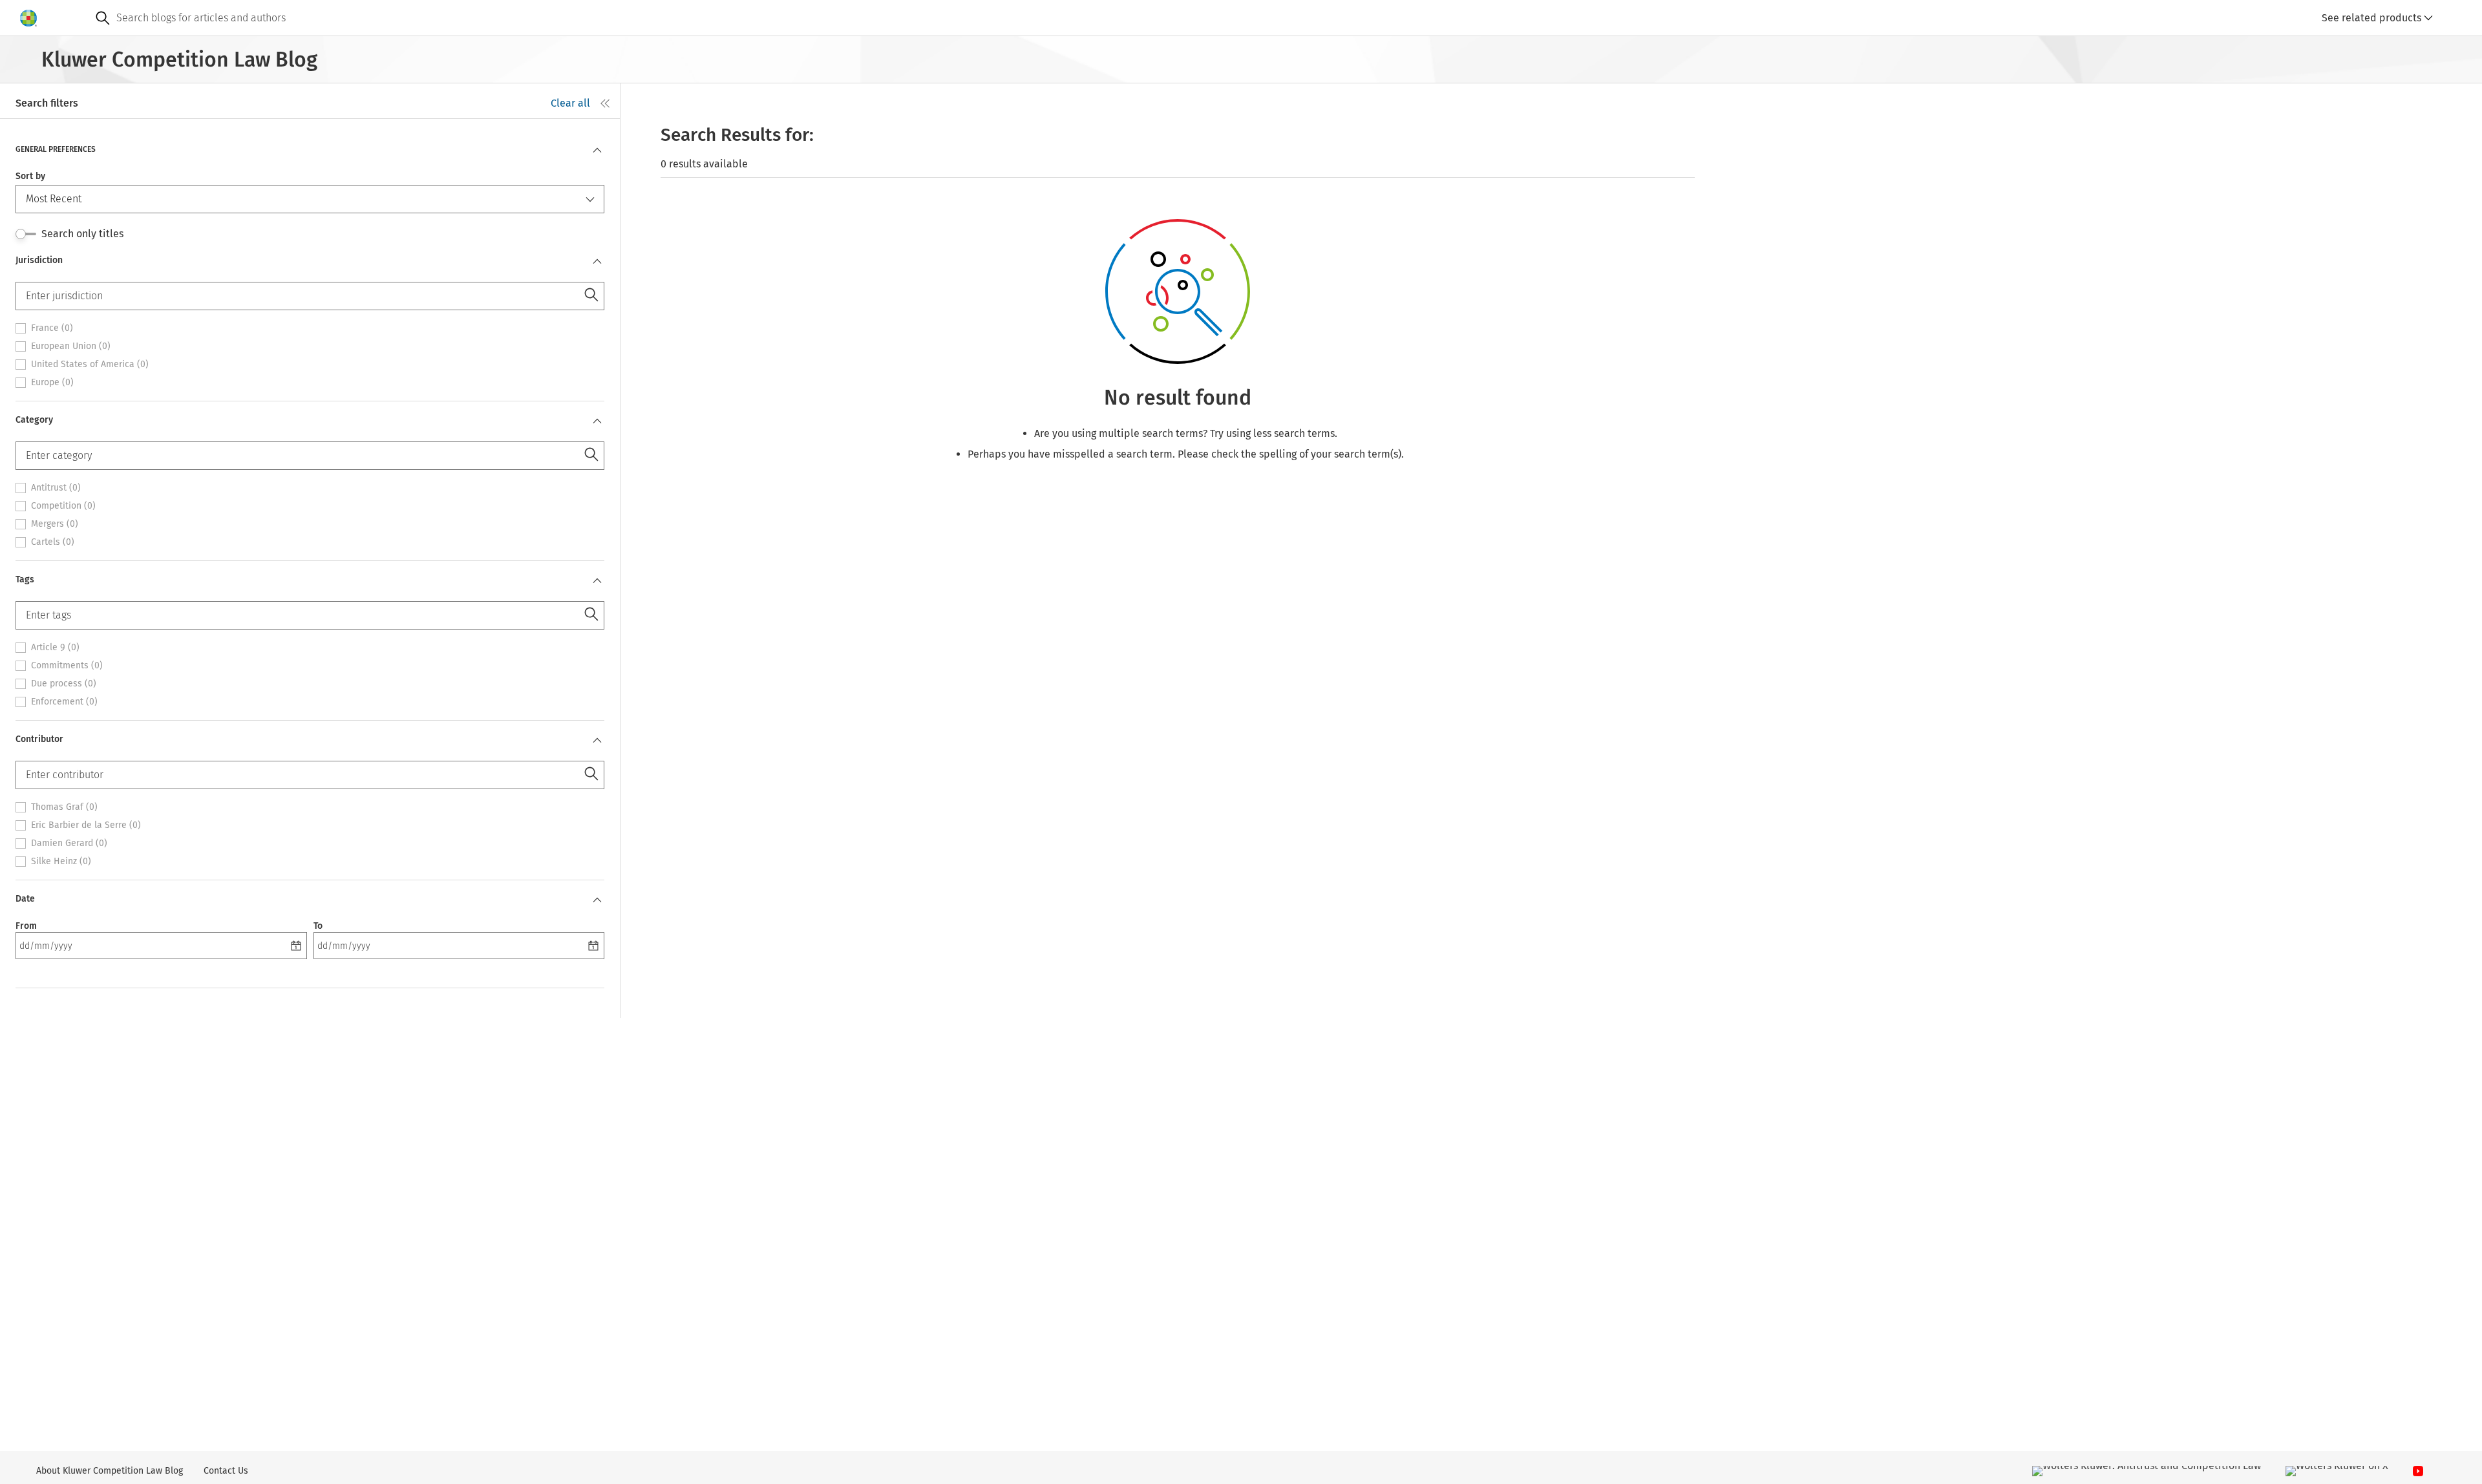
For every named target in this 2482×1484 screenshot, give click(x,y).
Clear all (570, 103)
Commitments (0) (67, 666)
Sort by (30, 176)
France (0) (52, 328)
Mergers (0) (55, 524)
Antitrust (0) (56, 488)
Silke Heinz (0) (61, 862)
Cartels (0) (53, 542)
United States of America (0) (90, 365)
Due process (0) (64, 684)
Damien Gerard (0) (69, 843)
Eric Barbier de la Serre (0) (86, 825)
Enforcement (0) (64, 702)
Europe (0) (52, 383)
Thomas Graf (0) (64, 807)
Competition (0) (63, 506)
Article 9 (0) (55, 648)
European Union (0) (71, 346)
